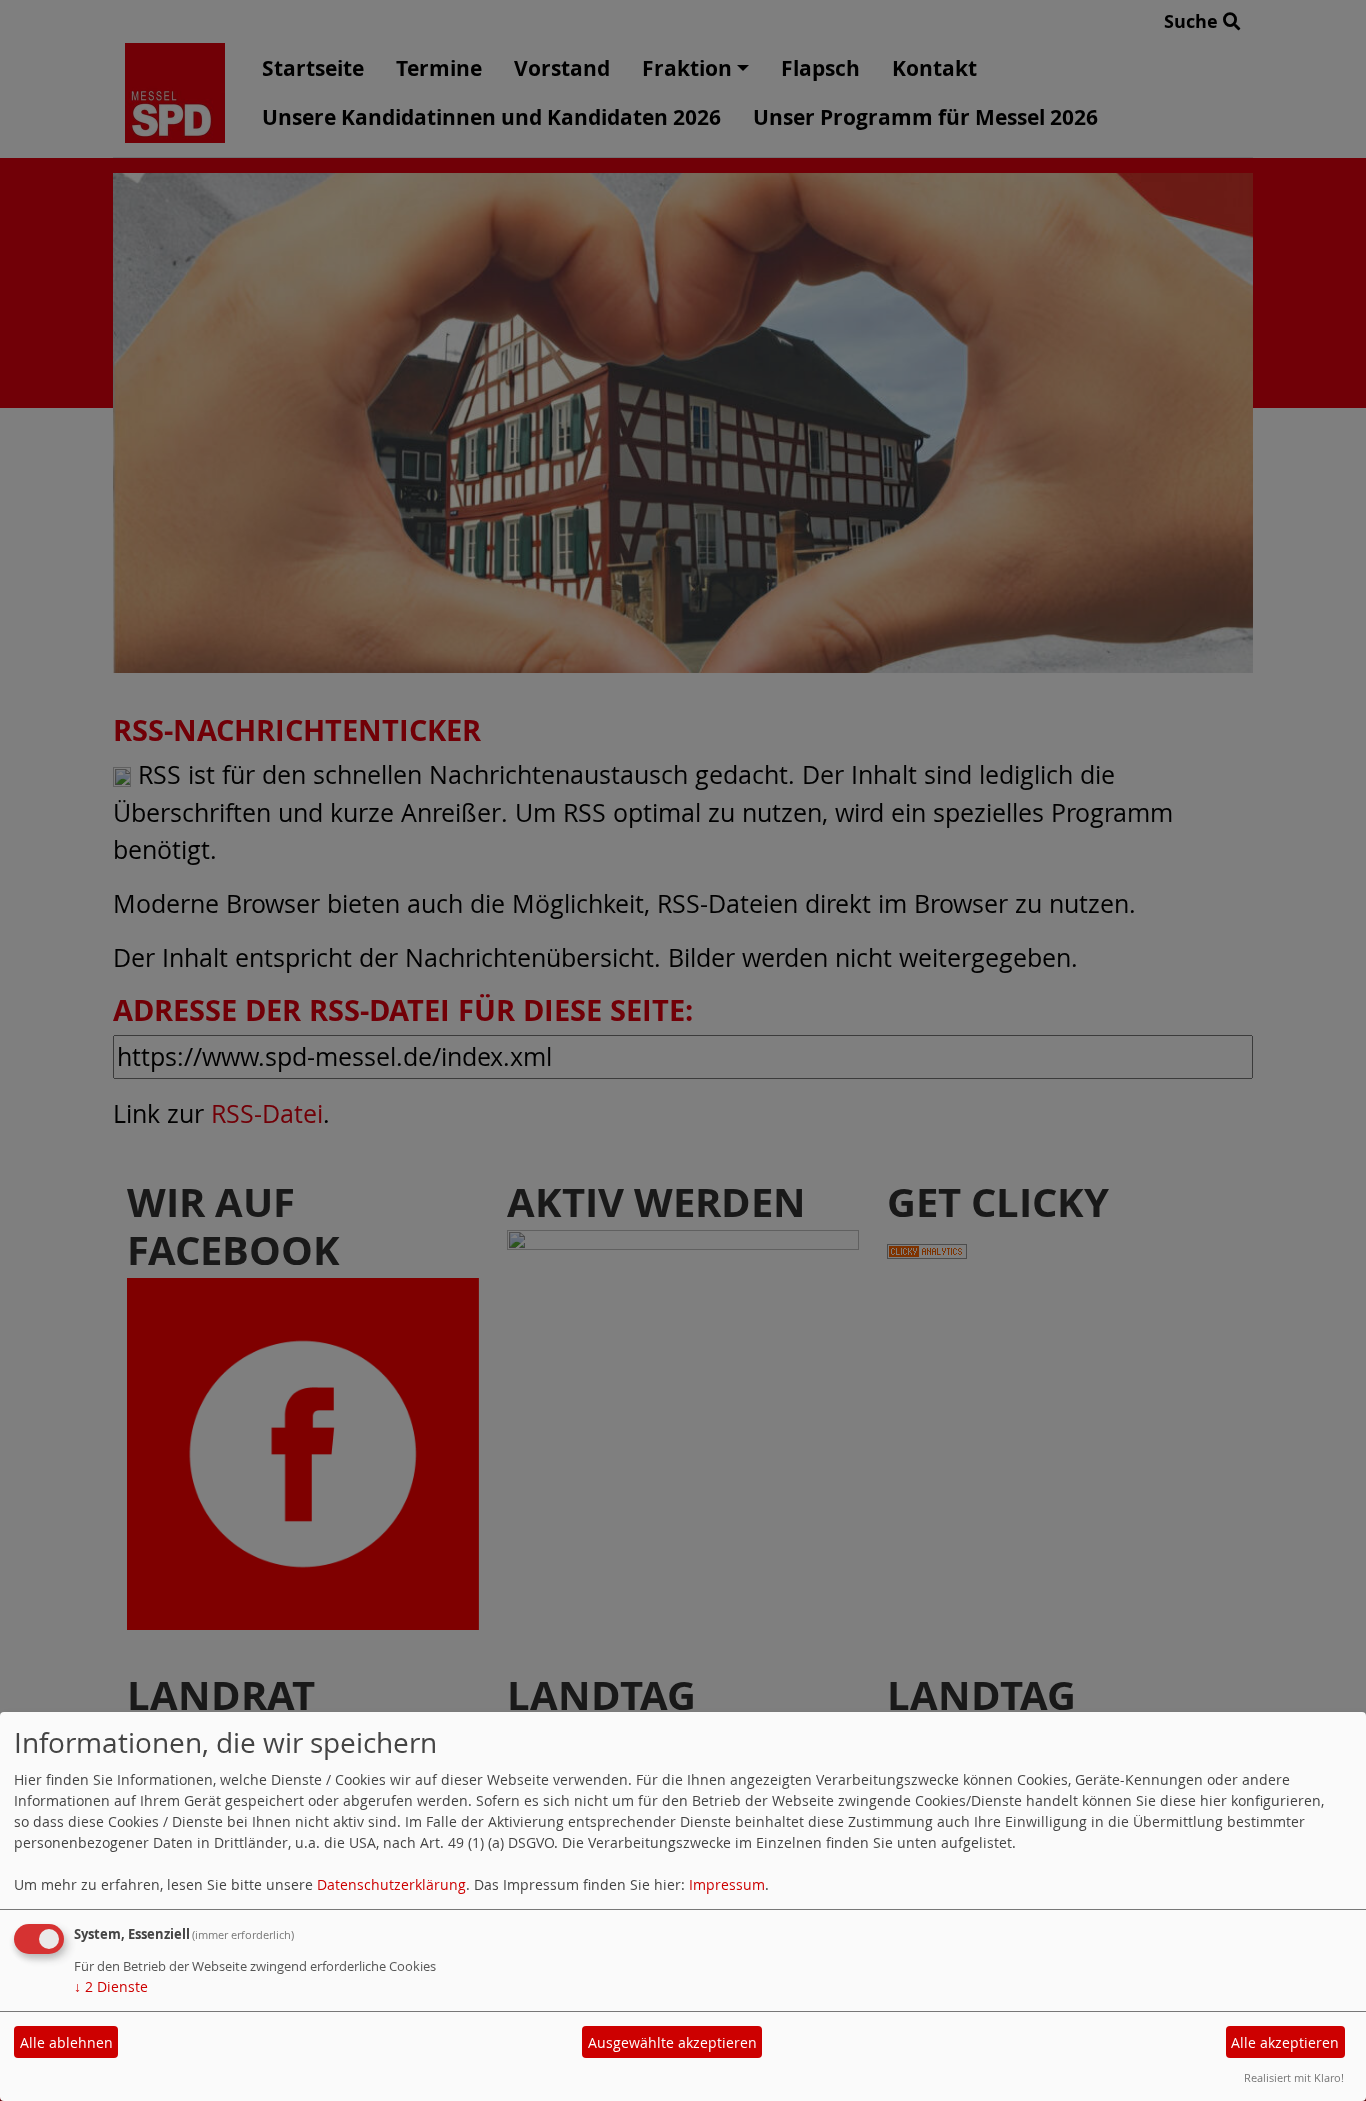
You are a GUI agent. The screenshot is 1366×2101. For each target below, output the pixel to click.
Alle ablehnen (66, 2042)
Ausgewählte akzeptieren (672, 2042)
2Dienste (111, 1986)
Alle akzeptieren (1285, 2042)
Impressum (727, 1884)
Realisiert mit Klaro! (1294, 2077)
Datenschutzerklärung (391, 1884)
